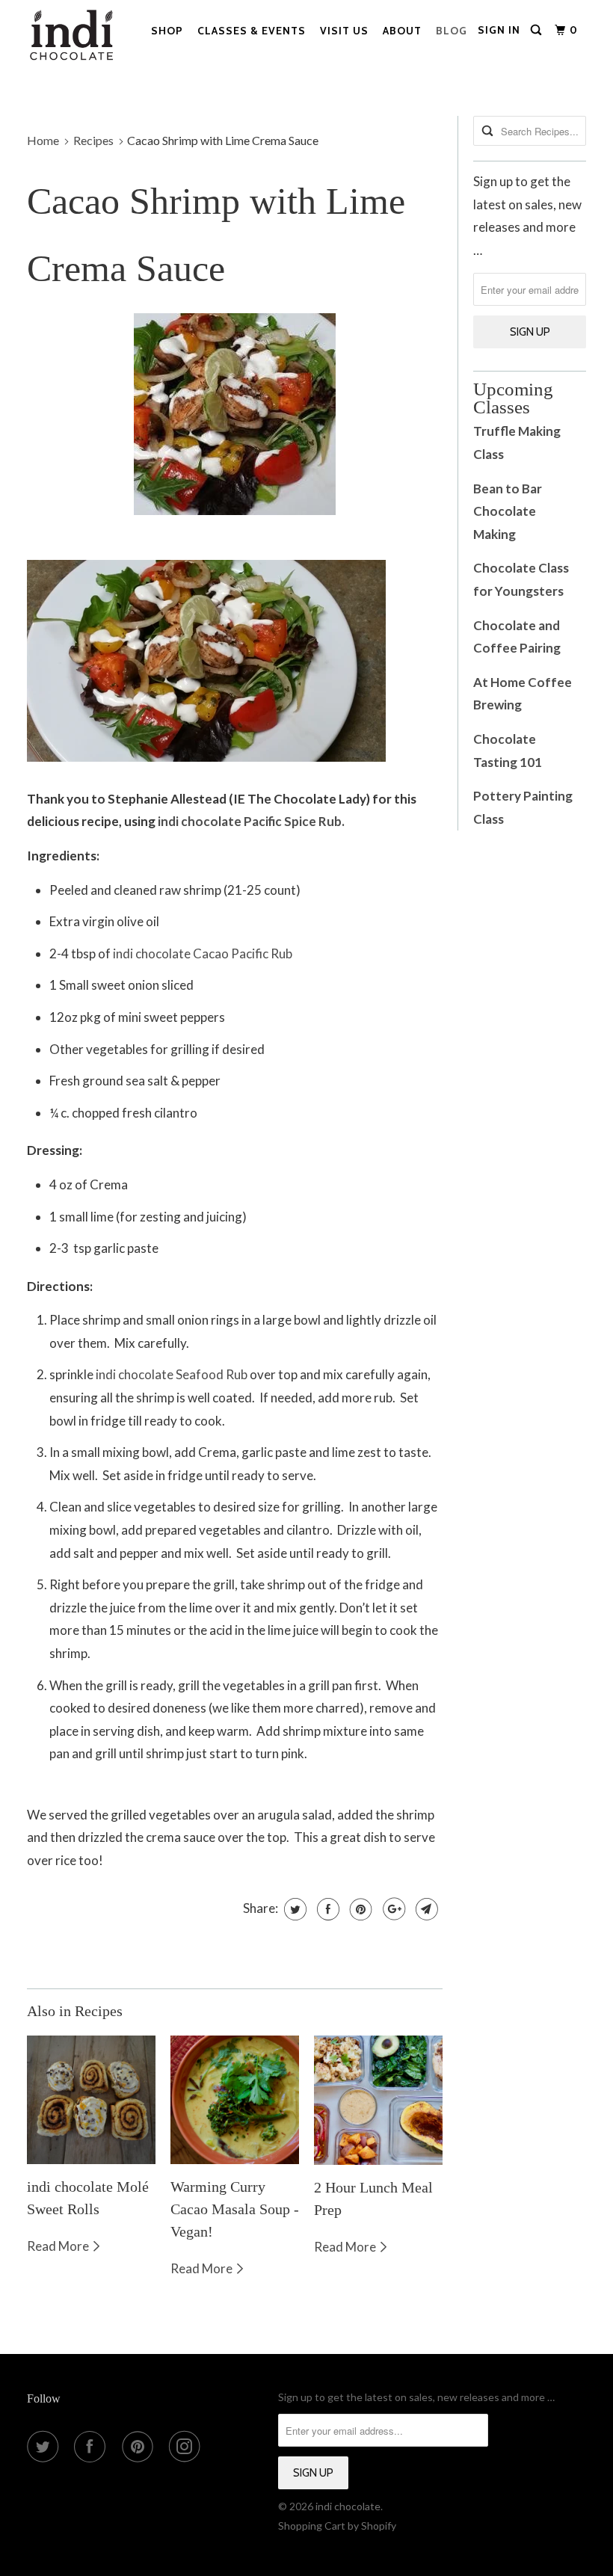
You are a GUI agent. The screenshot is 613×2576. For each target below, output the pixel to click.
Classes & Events (252, 31)
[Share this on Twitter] (293, 1909)
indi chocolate (348, 2506)
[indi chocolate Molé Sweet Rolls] (91, 2100)
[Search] (537, 30)
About (402, 31)
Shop (167, 31)
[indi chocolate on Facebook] (93, 2447)
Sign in (499, 30)
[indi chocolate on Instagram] (188, 2447)
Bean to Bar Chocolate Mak (508, 511)
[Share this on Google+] (392, 1909)
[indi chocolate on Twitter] (46, 2447)
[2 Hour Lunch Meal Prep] (378, 2100)
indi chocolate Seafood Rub (172, 1374)
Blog (452, 31)
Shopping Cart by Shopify (337, 2526)
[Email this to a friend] (425, 1909)
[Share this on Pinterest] (359, 1909)
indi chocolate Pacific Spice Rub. (251, 821)
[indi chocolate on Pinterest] (141, 2447)
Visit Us (344, 31)
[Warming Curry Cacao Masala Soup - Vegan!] (235, 2100)
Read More (59, 2246)
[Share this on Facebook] (326, 1909)
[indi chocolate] (73, 39)
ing (508, 534)
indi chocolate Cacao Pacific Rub (203, 953)
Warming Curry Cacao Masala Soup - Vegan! (235, 2209)
